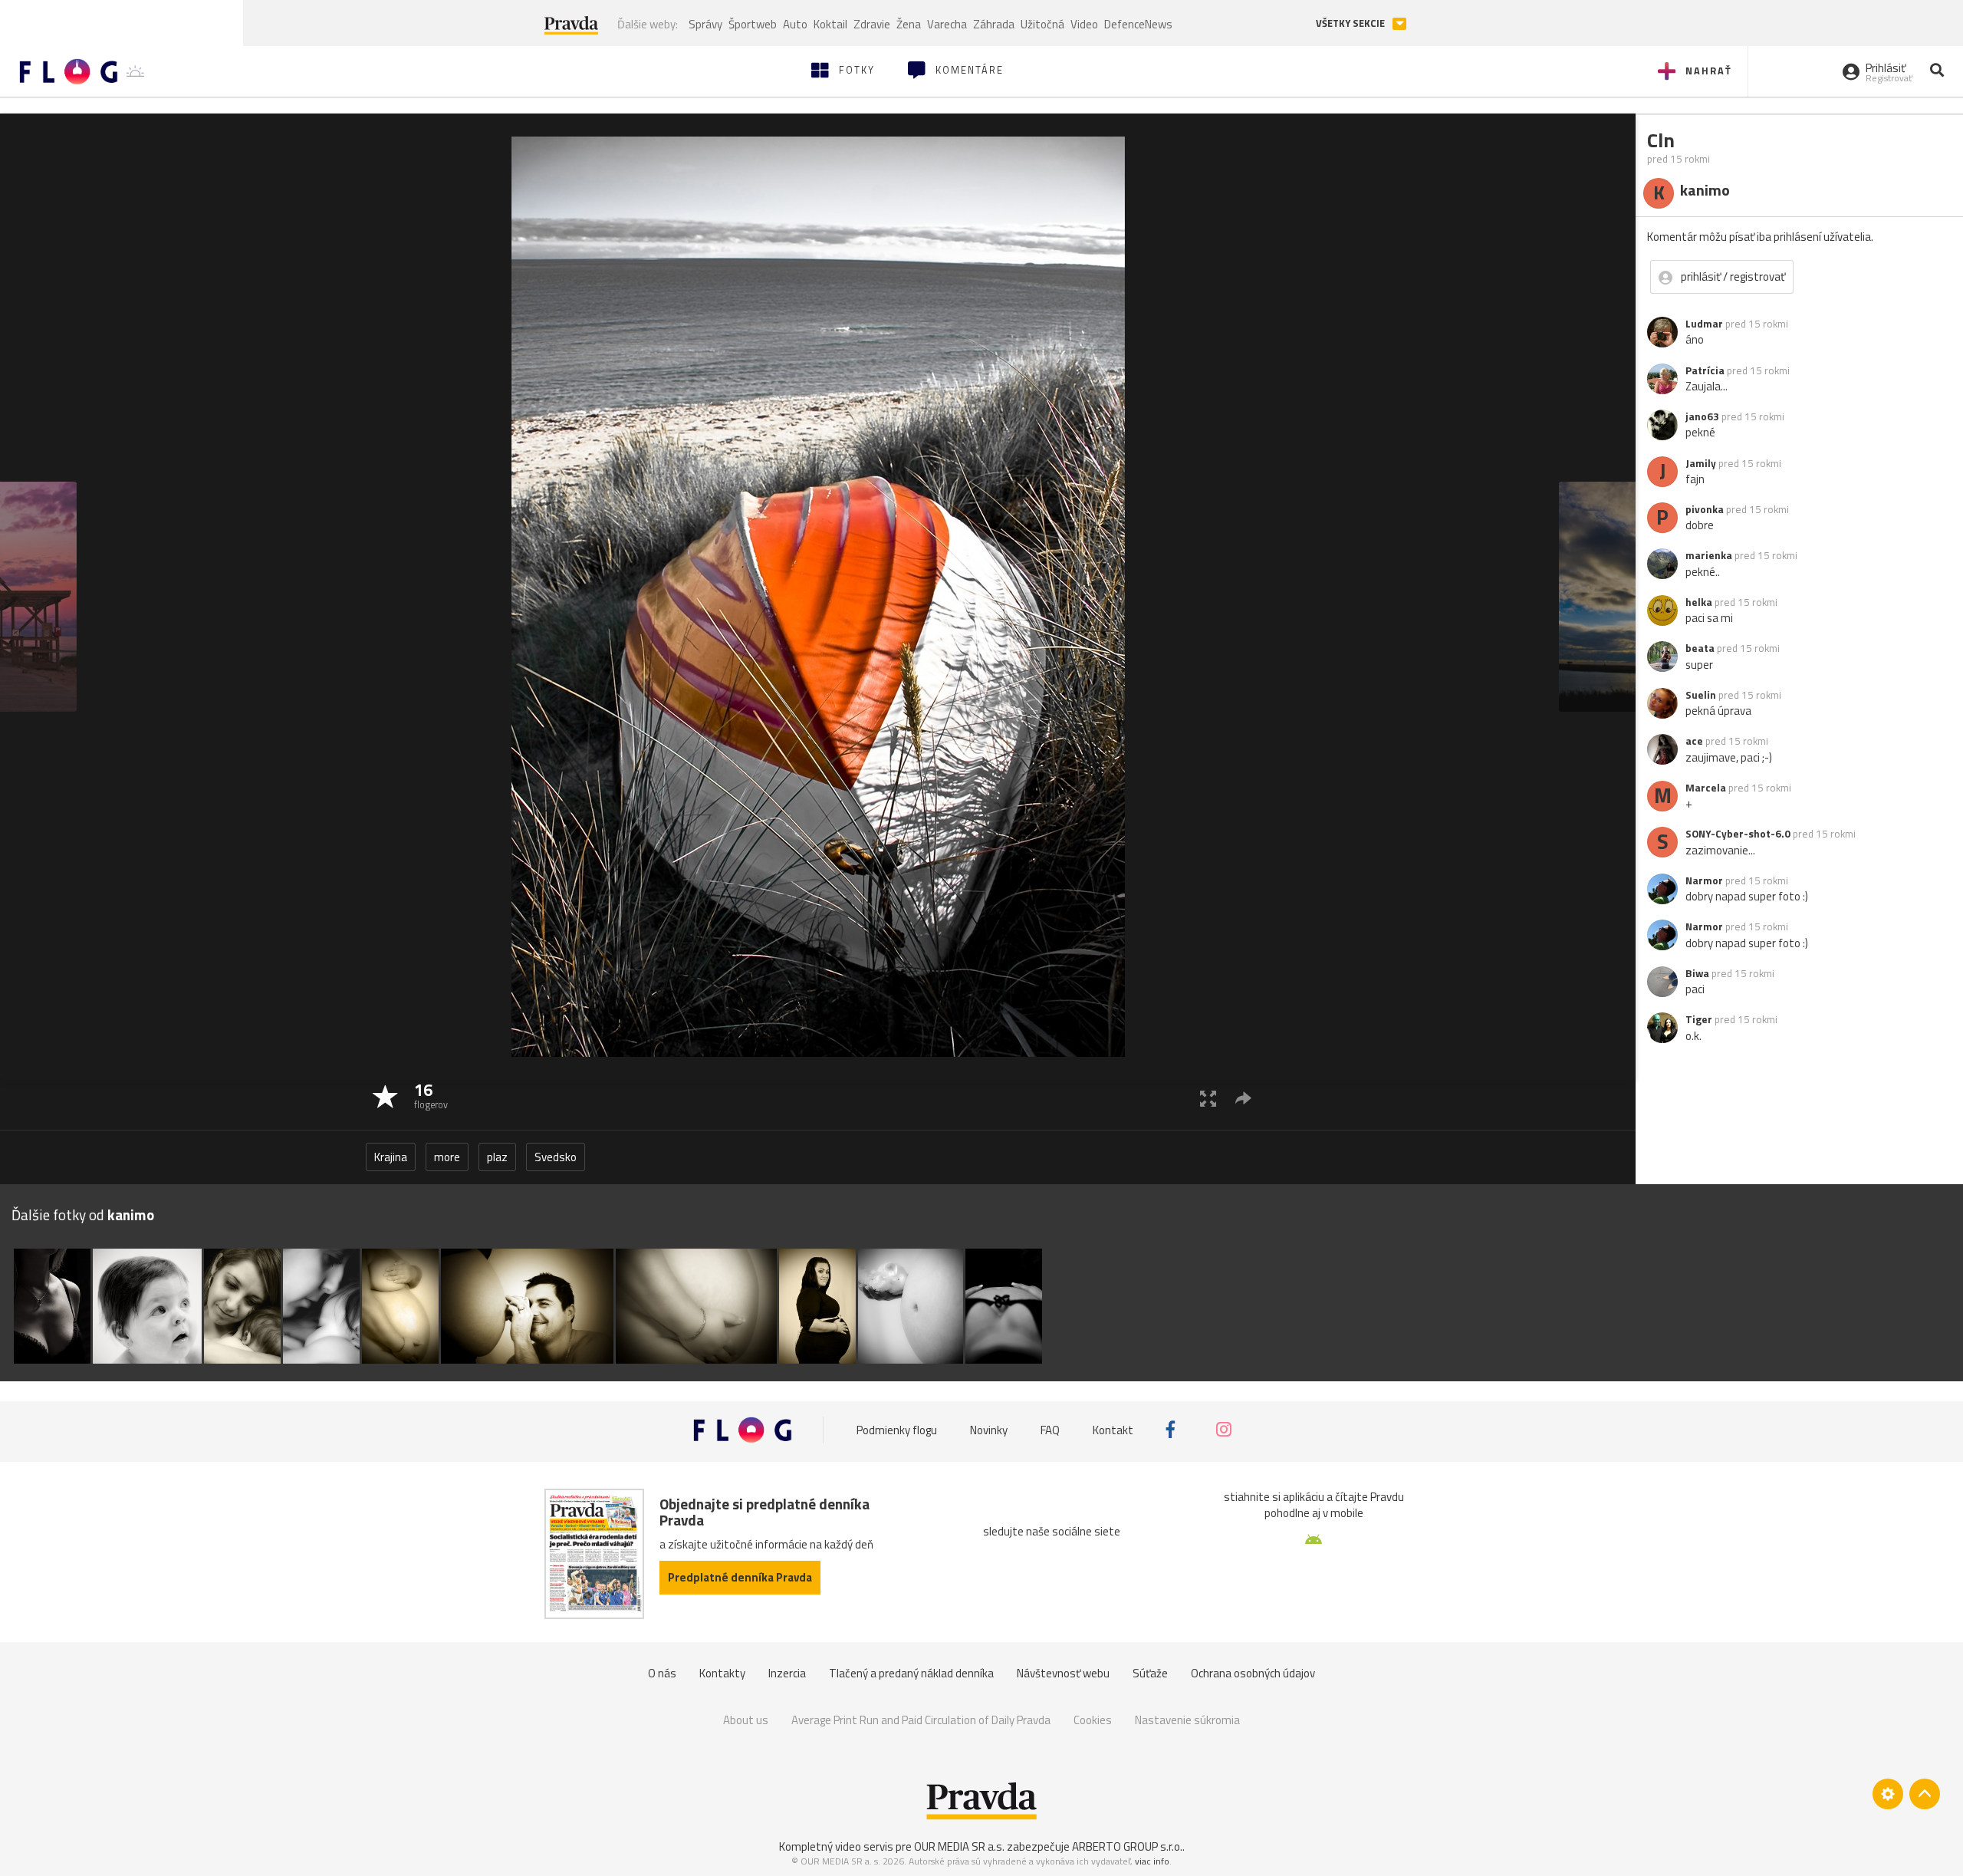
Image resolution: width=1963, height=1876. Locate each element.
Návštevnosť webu (1063, 1673)
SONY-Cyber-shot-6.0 (1738, 834)
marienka (1709, 555)
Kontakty (722, 1673)
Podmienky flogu (897, 1429)
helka (1699, 602)
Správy (705, 24)
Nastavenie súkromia (1187, 1720)
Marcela (1706, 788)
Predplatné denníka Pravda (740, 1577)
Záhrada (994, 24)
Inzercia (787, 1673)
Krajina (391, 1157)
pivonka (1705, 509)
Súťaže (1150, 1673)
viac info (1152, 1861)
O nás (662, 1673)
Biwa (1697, 973)
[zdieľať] (1243, 1098)
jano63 (1702, 416)
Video (1084, 24)
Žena (909, 24)
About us (746, 1720)
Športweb (753, 24)
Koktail (830, 24)
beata (1700, 648)
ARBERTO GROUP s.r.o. (1127, 1846)
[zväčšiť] (1208, 1098)
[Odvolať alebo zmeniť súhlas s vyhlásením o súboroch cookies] (1888, 1794)
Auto (795, 24)
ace (1694, 741)
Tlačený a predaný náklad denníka (911, 1673)
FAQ (1050, 1429)
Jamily (1701, 463)
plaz (497, 1157)
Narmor (1704, 880)
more (447, 1157)
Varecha (947, 24)
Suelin (1701, 695)
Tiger (1699, 1019)
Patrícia (1705, 370)
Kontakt (1113, 1429)
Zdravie (872, 24)
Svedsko (556, 1157)
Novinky (989, 1429)
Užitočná (1042, 24)
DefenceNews (1138, 24)
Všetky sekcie (1351, 23)
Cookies (1093, 1720)
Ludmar (1704, 324)
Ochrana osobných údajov (1253, 1673)
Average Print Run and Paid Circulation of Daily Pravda (921, 1720)
